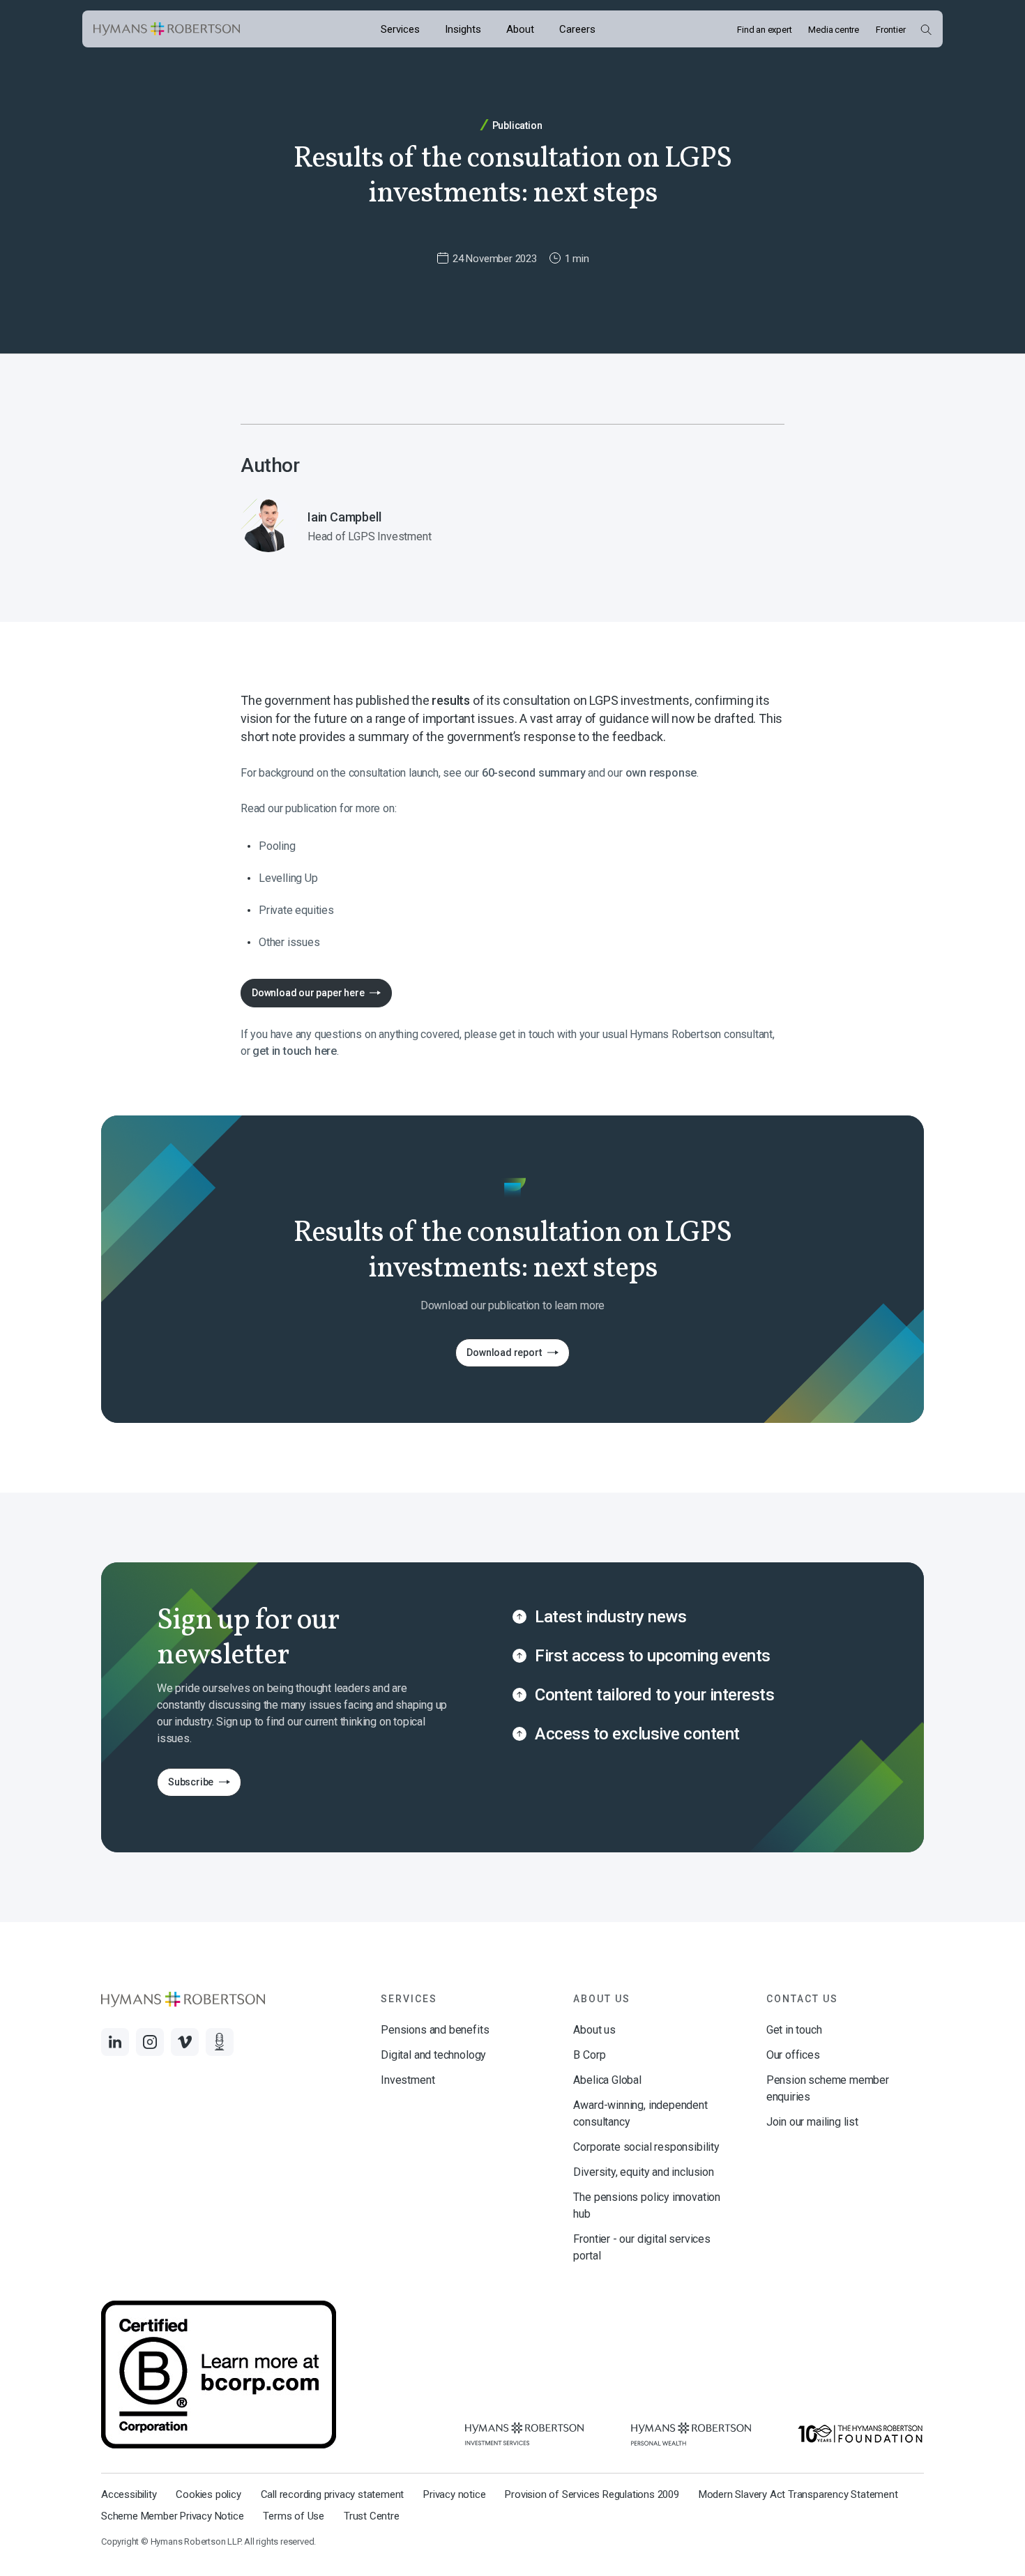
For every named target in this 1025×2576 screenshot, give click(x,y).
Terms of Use (294, 2516)
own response (661, 773)
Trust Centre (372, 2516)
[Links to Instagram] (150, 2042)
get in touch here (295, 1051)
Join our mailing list (812, 2122)
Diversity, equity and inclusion (643, 2172)
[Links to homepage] (167, 29)
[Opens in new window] (524, 2434)
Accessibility (129, 2494)
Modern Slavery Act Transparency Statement (798, 2494)
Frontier (890, 30)
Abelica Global (607, 2080)
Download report (498, 1356)
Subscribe (185, 1786)
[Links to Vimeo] (185, 2042)
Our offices (793, 2055)
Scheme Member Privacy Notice (172, 2516)
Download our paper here (308, 993)
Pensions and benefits (435, 2030)
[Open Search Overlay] (926, 29)
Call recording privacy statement (333, 2494)
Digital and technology (433, 2055)
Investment (408, 2080)
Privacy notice (454, 2494)
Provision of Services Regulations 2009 (592, 2494)
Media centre (834, 30)
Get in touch (794, 2030)
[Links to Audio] (220, 2042)
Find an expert (764, 30)
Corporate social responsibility (646, 2147)
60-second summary (535, 773)
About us (594, 2030)
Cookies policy (208, 2494)
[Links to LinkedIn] (115, 2042)
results (452, 700)
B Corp (589, 2055)
